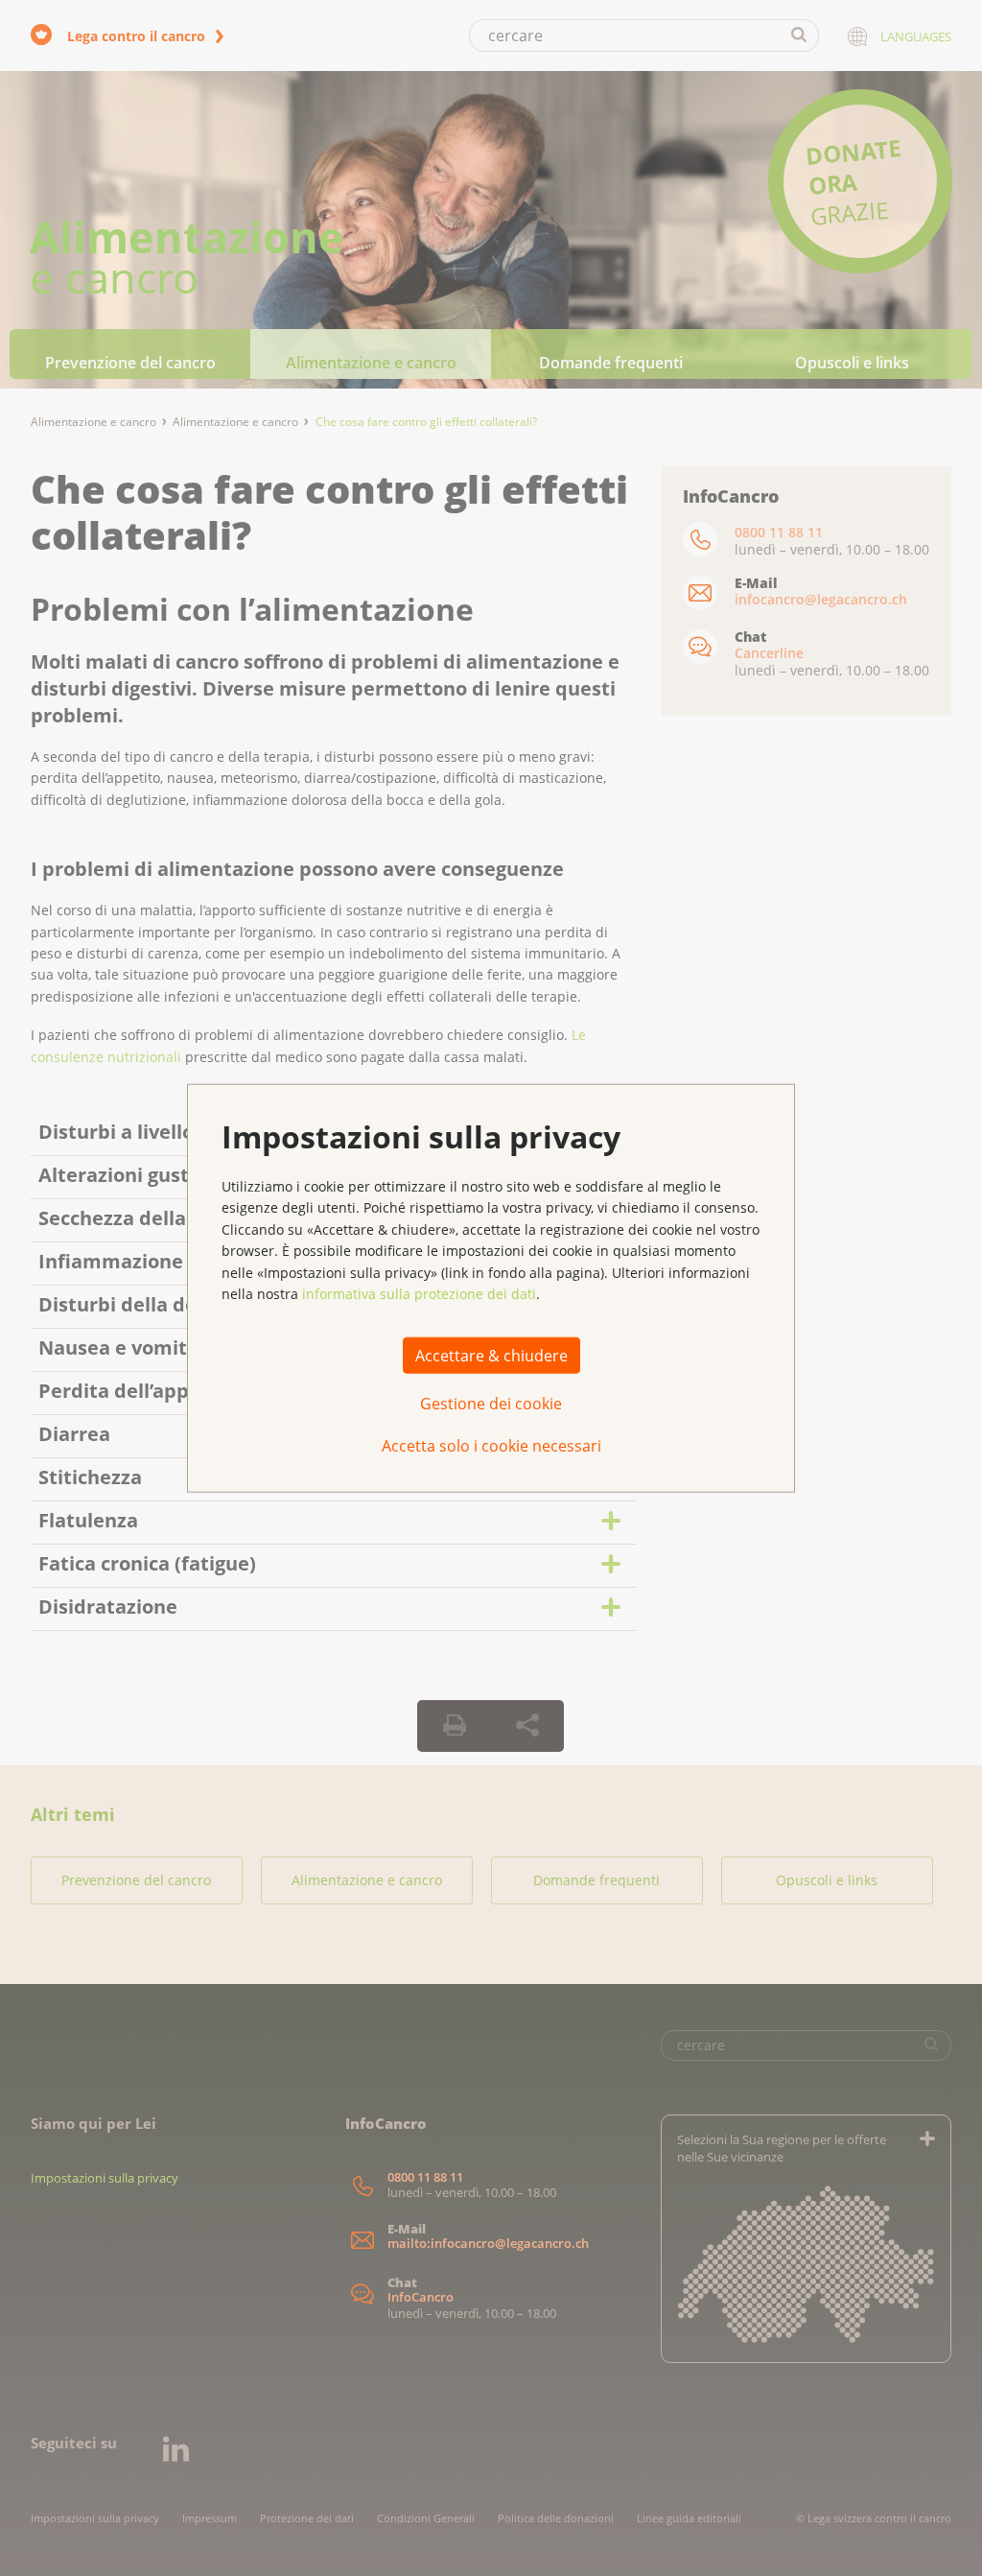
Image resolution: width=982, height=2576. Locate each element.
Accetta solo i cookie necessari (491, 1446)
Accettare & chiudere (491, 1356)
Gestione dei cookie (491, 1404)
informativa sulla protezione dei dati (419, 1294)
